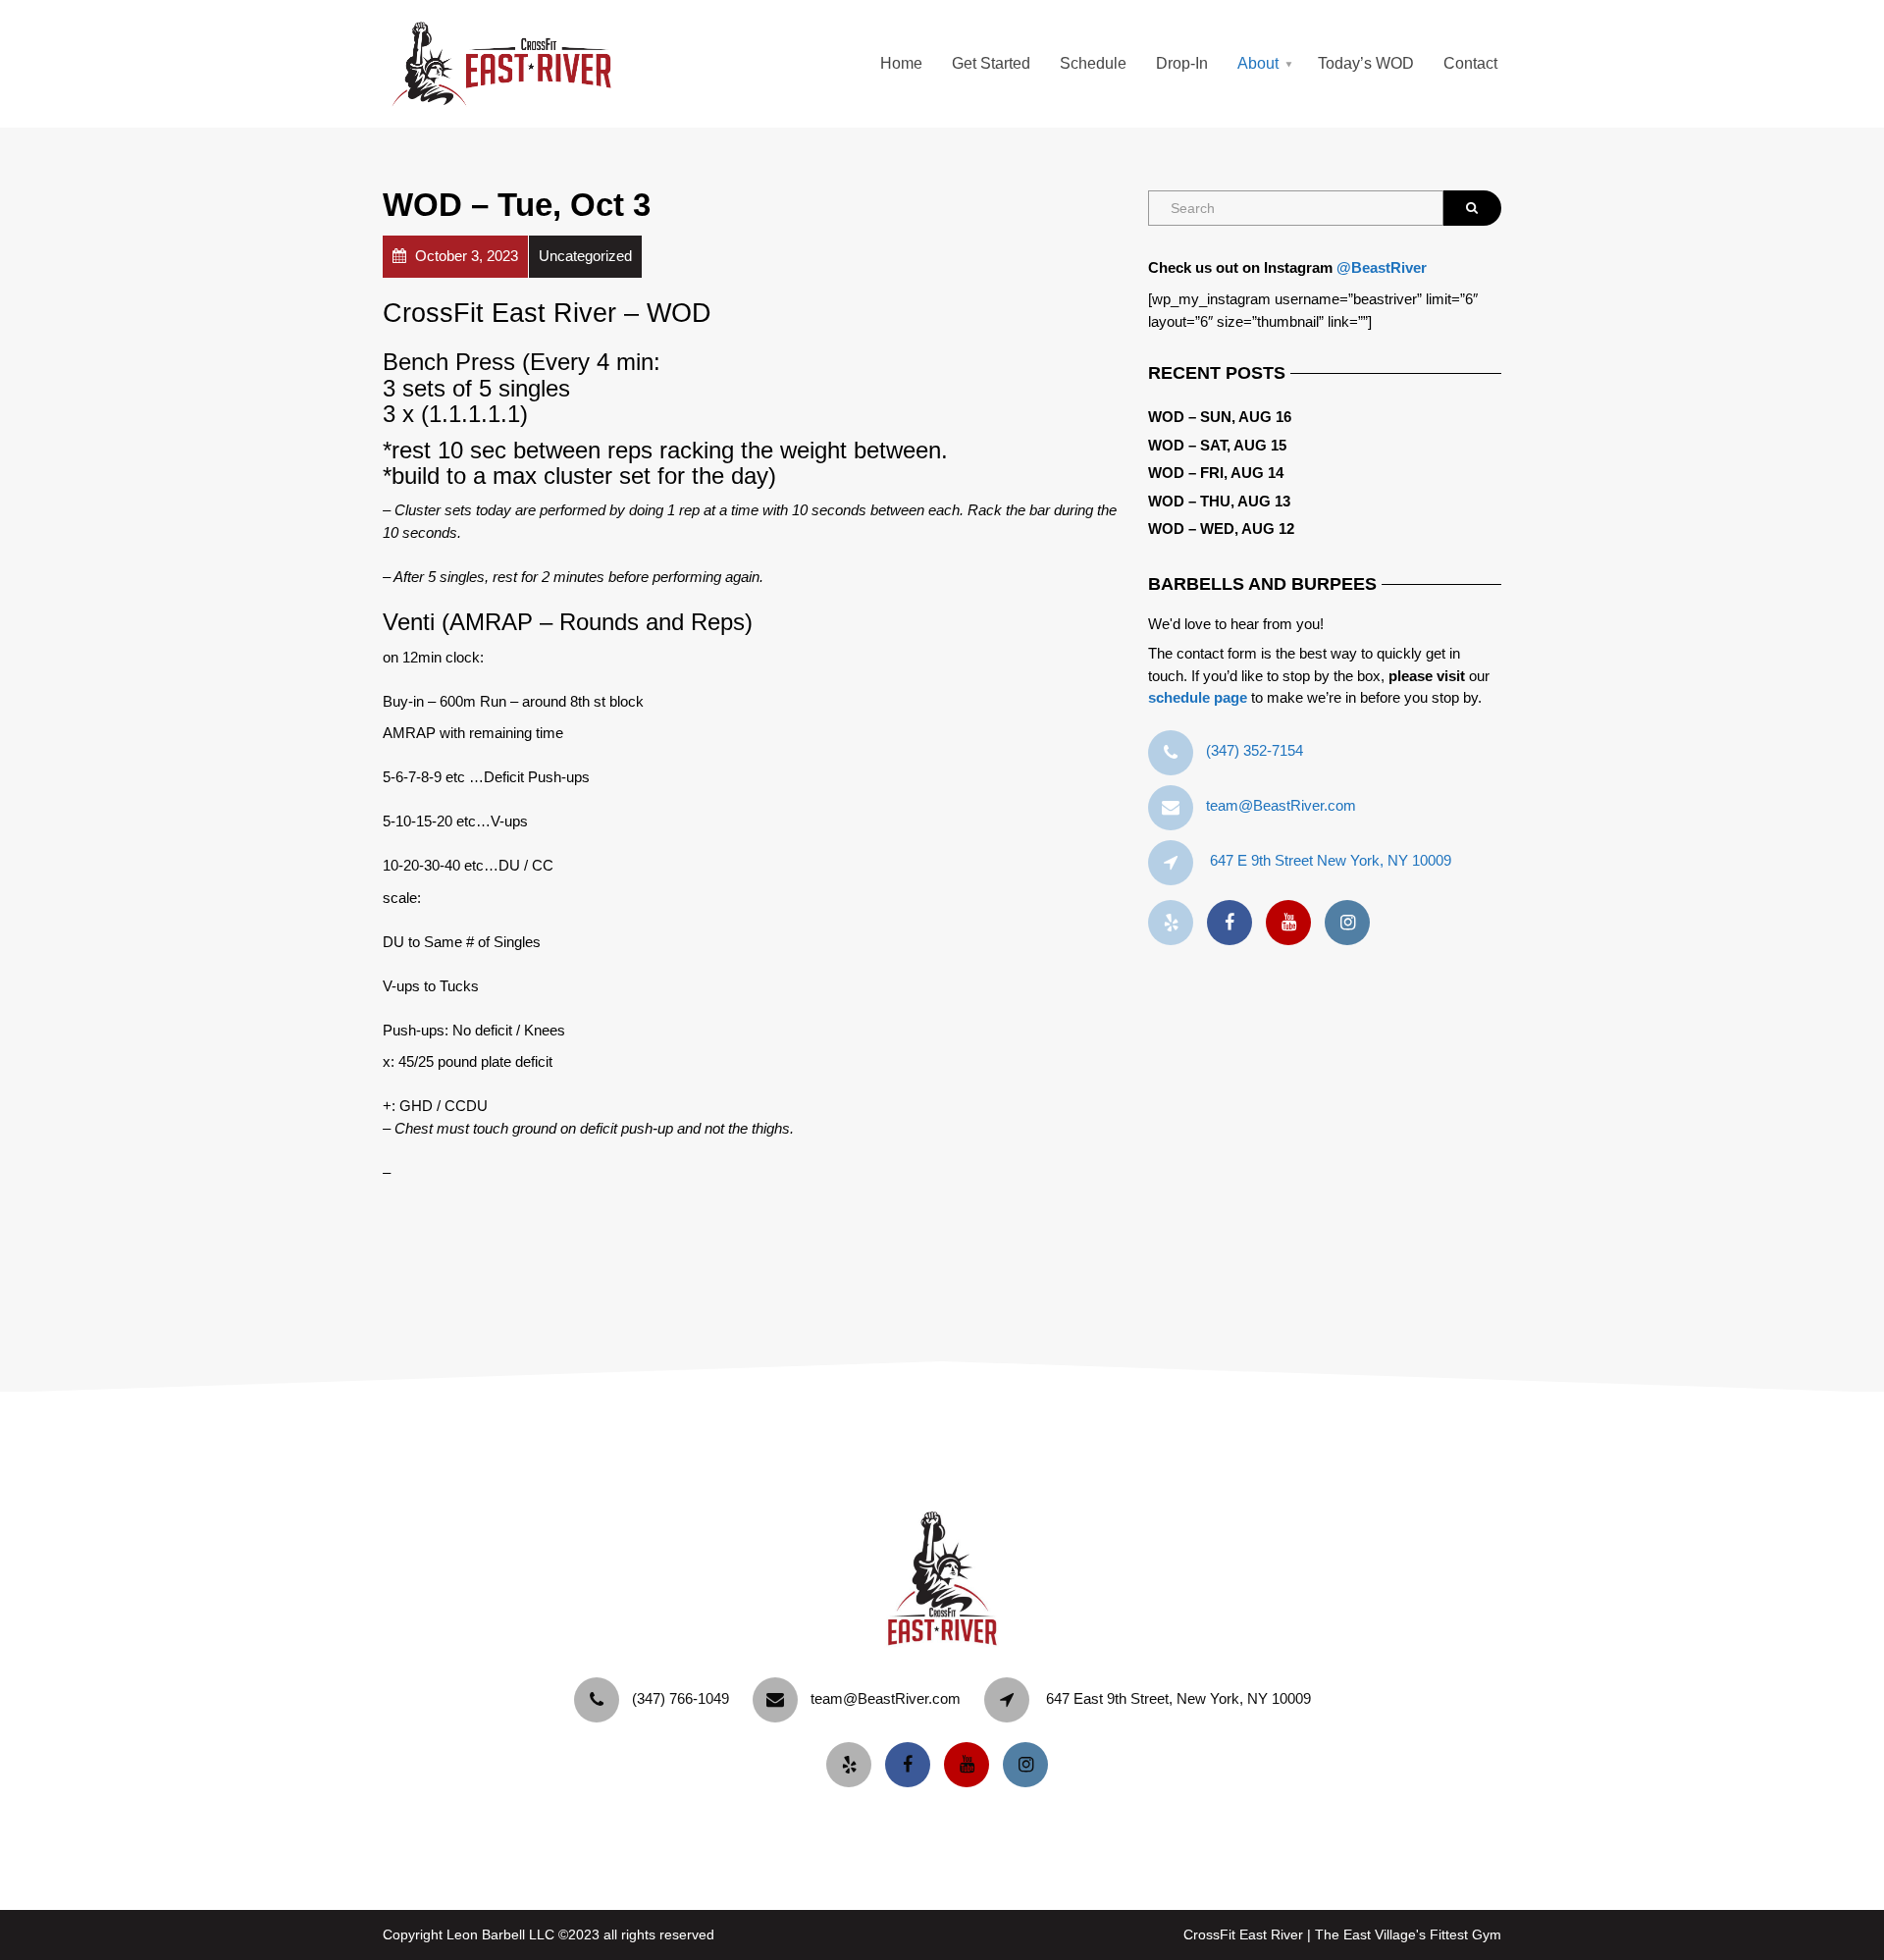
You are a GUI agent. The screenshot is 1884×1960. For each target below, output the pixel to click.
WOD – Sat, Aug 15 (1217, 445)
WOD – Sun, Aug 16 (1220, 417)
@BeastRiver (1382, 267)
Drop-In (1182, 63)
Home (901, 63)
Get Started (991, 63)
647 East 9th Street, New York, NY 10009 (1178, 1698)
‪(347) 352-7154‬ (1255, 750)
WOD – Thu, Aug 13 (1219, 501)
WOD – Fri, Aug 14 (1216, 473)
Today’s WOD (1366, 63)
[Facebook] (1234, 923)
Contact (1470, 63)
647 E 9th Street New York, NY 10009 (1331, 860)
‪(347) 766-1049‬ (680, 1698)
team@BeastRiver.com (1281, 805)
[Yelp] (1176, 923)
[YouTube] (1293, 923)
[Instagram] (1352, 923)
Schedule (1093, 63)
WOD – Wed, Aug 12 (1221, 529)
